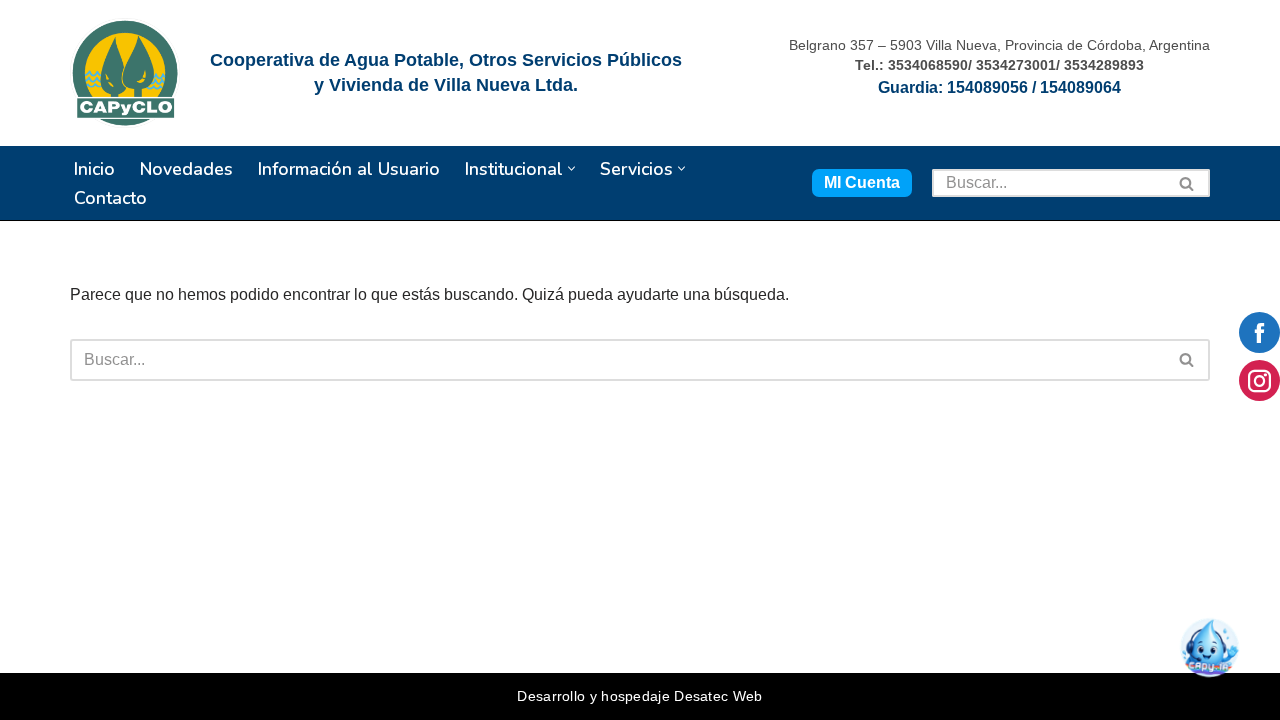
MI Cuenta (862, 182)
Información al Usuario (349, 169)
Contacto (110, 198)
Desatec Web (718, 696)
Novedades (186, 169)
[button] (571, 168)
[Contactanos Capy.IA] (1216, 656)
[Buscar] (1187, 183)
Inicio (94, 169)
